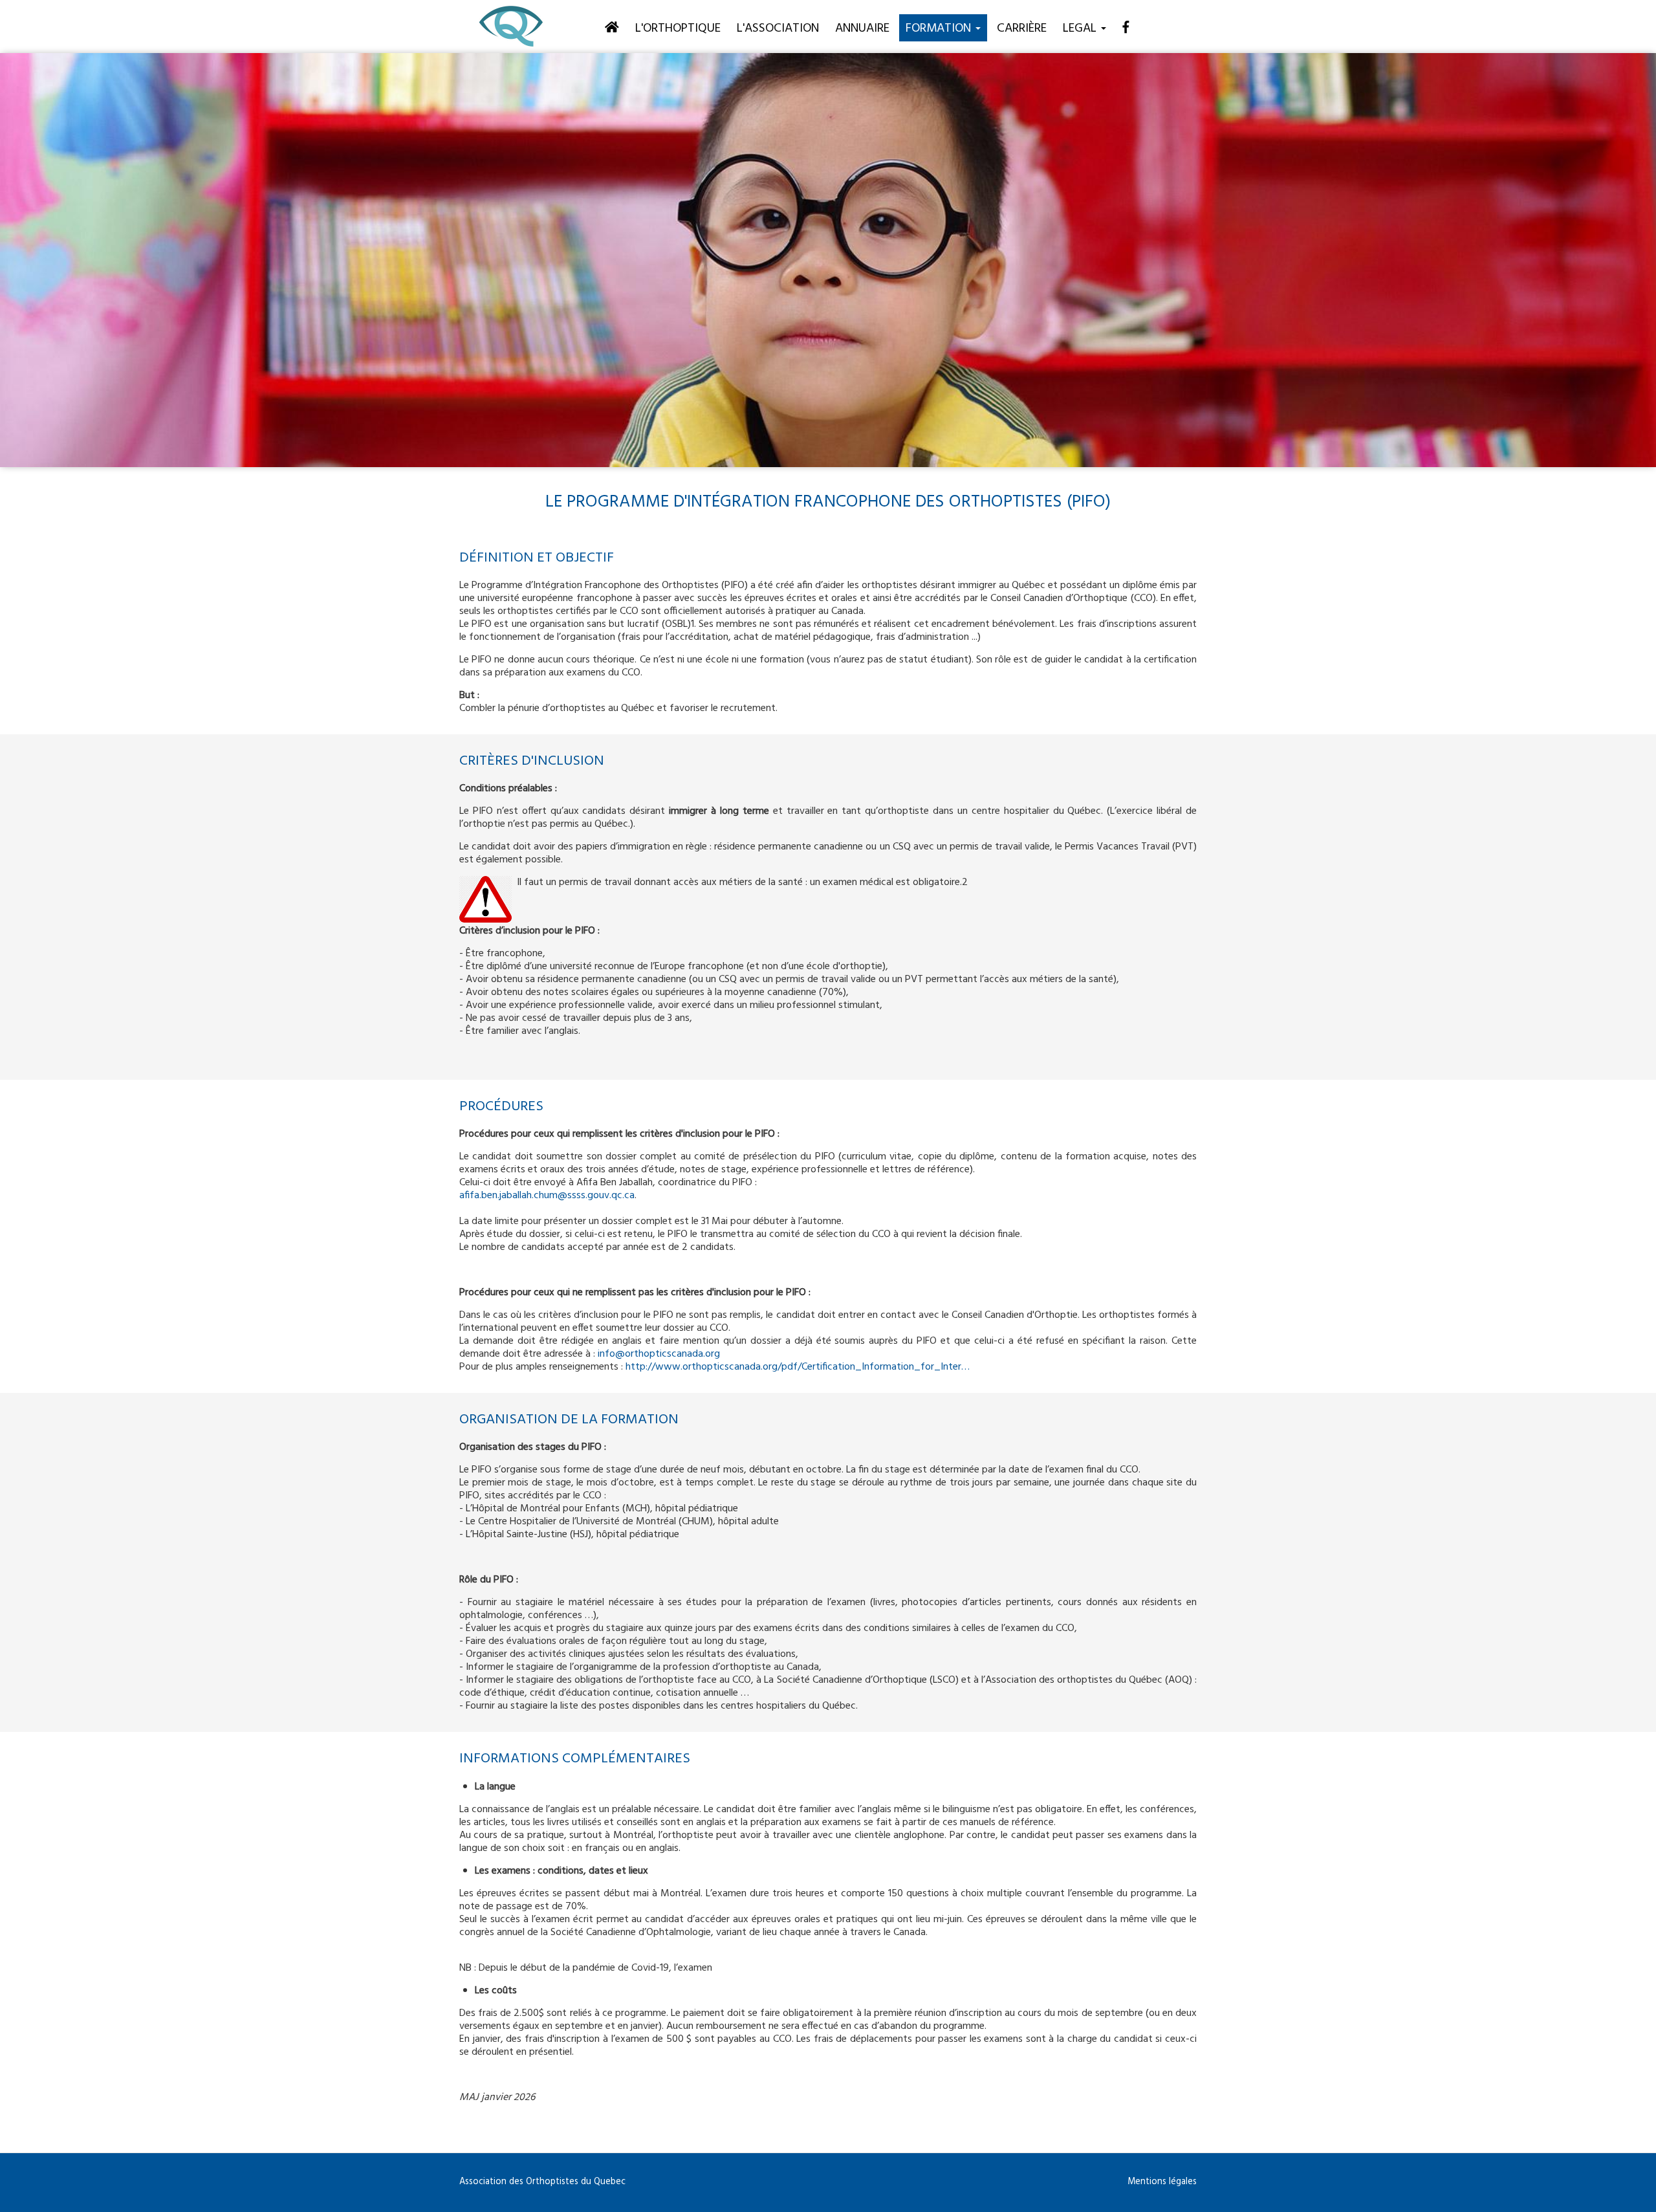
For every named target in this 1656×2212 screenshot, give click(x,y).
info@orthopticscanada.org (659, 1354)
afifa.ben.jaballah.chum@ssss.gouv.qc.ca (547, 1196)
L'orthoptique (678, 28)
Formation (940, 28)
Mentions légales (1162, 2182)
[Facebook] (1126, 27)
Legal (1081, 28)
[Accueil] (612, 27)
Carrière (1022, 28)
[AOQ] (511, 27)
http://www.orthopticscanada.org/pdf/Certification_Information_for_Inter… (798, 1367)
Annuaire (862, 28)
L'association (778, 28)
